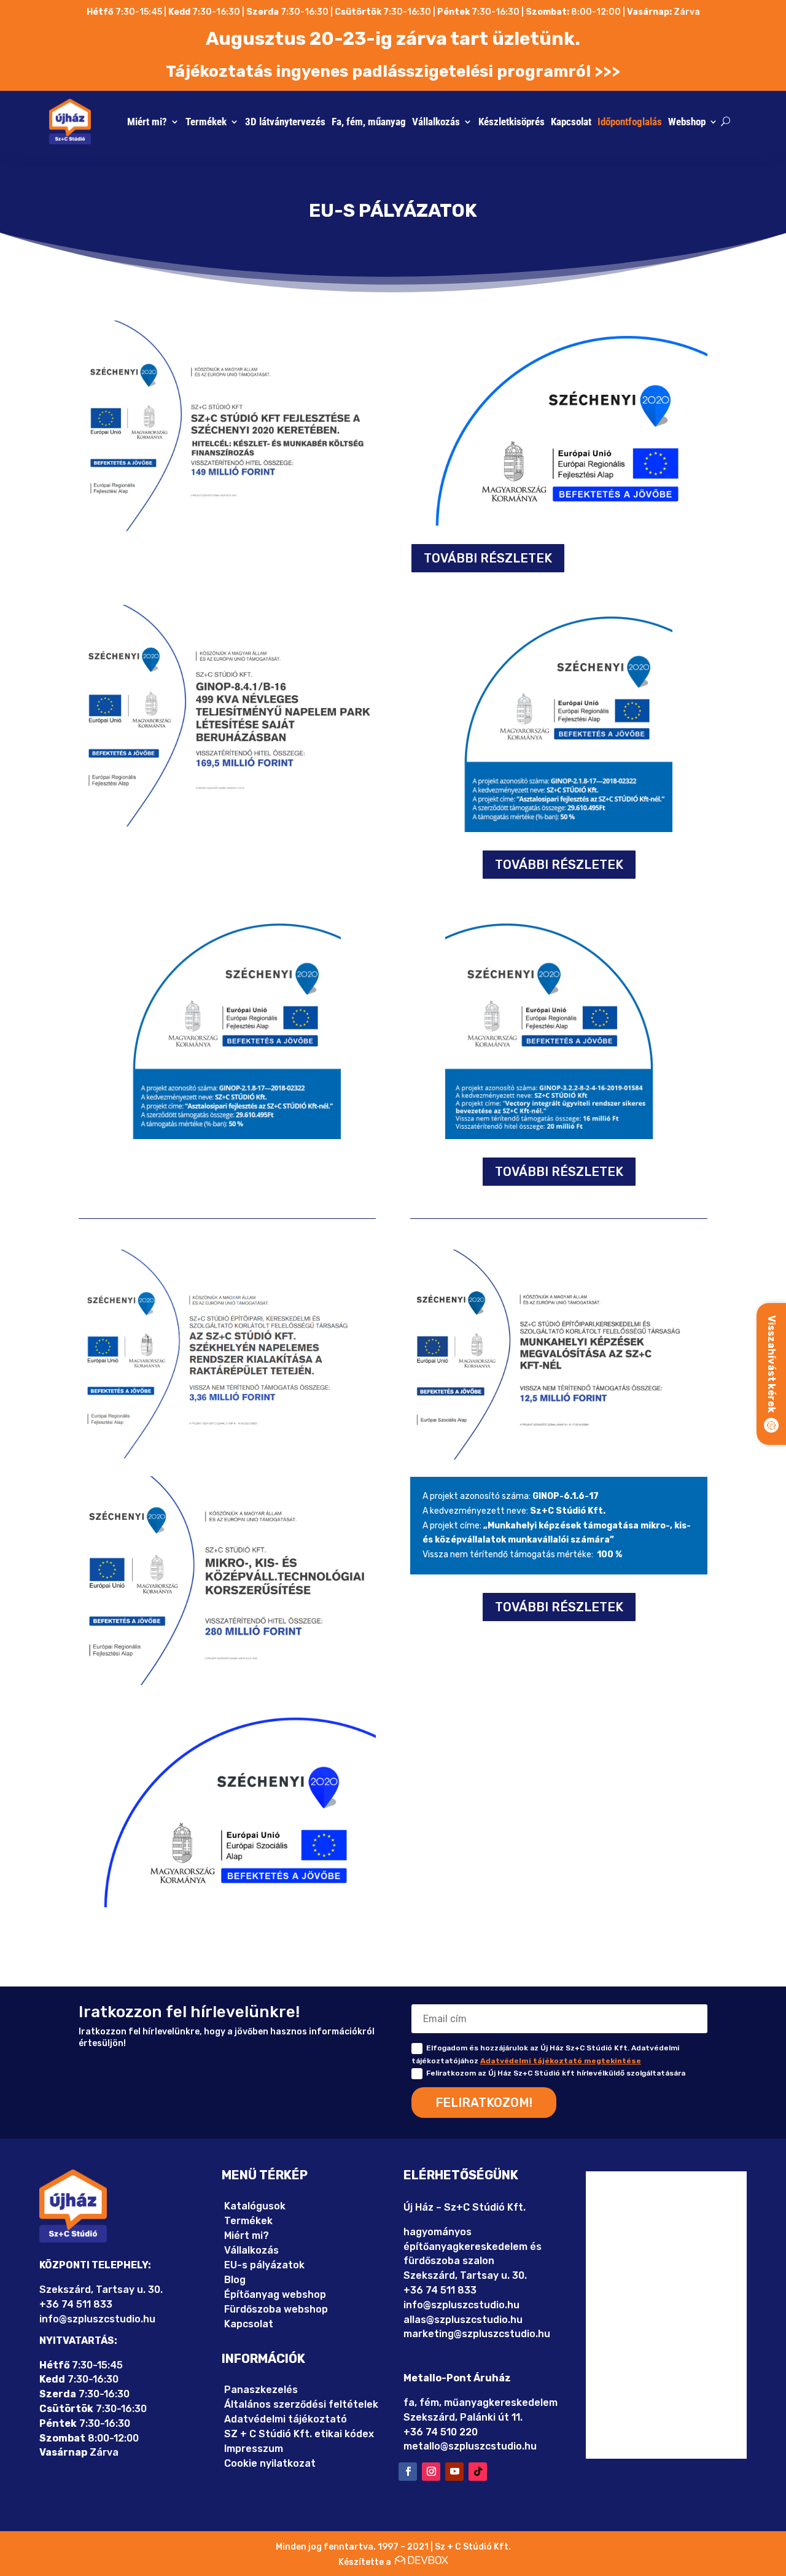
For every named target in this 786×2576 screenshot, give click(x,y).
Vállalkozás (436, 122)
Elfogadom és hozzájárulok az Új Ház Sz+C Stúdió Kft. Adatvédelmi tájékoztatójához (545, 2054)
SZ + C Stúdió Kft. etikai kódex (299, 2434)
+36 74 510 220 (441, 2432)
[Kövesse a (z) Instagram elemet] (431, 2472)
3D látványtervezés (285, 122)
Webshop (687, 122)
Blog (235, 2280)
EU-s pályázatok (264, 2265)
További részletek (559, 865)
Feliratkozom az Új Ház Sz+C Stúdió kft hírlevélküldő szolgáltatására (556, 2073)
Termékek (206, 122)
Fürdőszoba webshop (276, 2309)
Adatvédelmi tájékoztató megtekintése (561, 2061)
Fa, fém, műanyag (369, 122)
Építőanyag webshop (275, 2294)
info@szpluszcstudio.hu (97, 2319)
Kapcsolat (571, 122)
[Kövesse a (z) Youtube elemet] (454, 2472)
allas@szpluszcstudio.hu (463, 2320)
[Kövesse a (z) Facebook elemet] (408, 2472)
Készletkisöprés (512, 122)
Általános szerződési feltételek (301, 2404)
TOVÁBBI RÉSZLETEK (488, 558)
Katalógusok (255, 2206)
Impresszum (254, 2449)
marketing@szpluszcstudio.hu (477, 2334)
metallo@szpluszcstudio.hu (470, 2446)
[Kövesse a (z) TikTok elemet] (478, 2472)
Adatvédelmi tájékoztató (286, 2419)
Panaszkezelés (261, 2390)
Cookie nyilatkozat (270, 2463)
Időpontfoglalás (630, 122)
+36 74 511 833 (76, 2304)
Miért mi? (147, 122)
